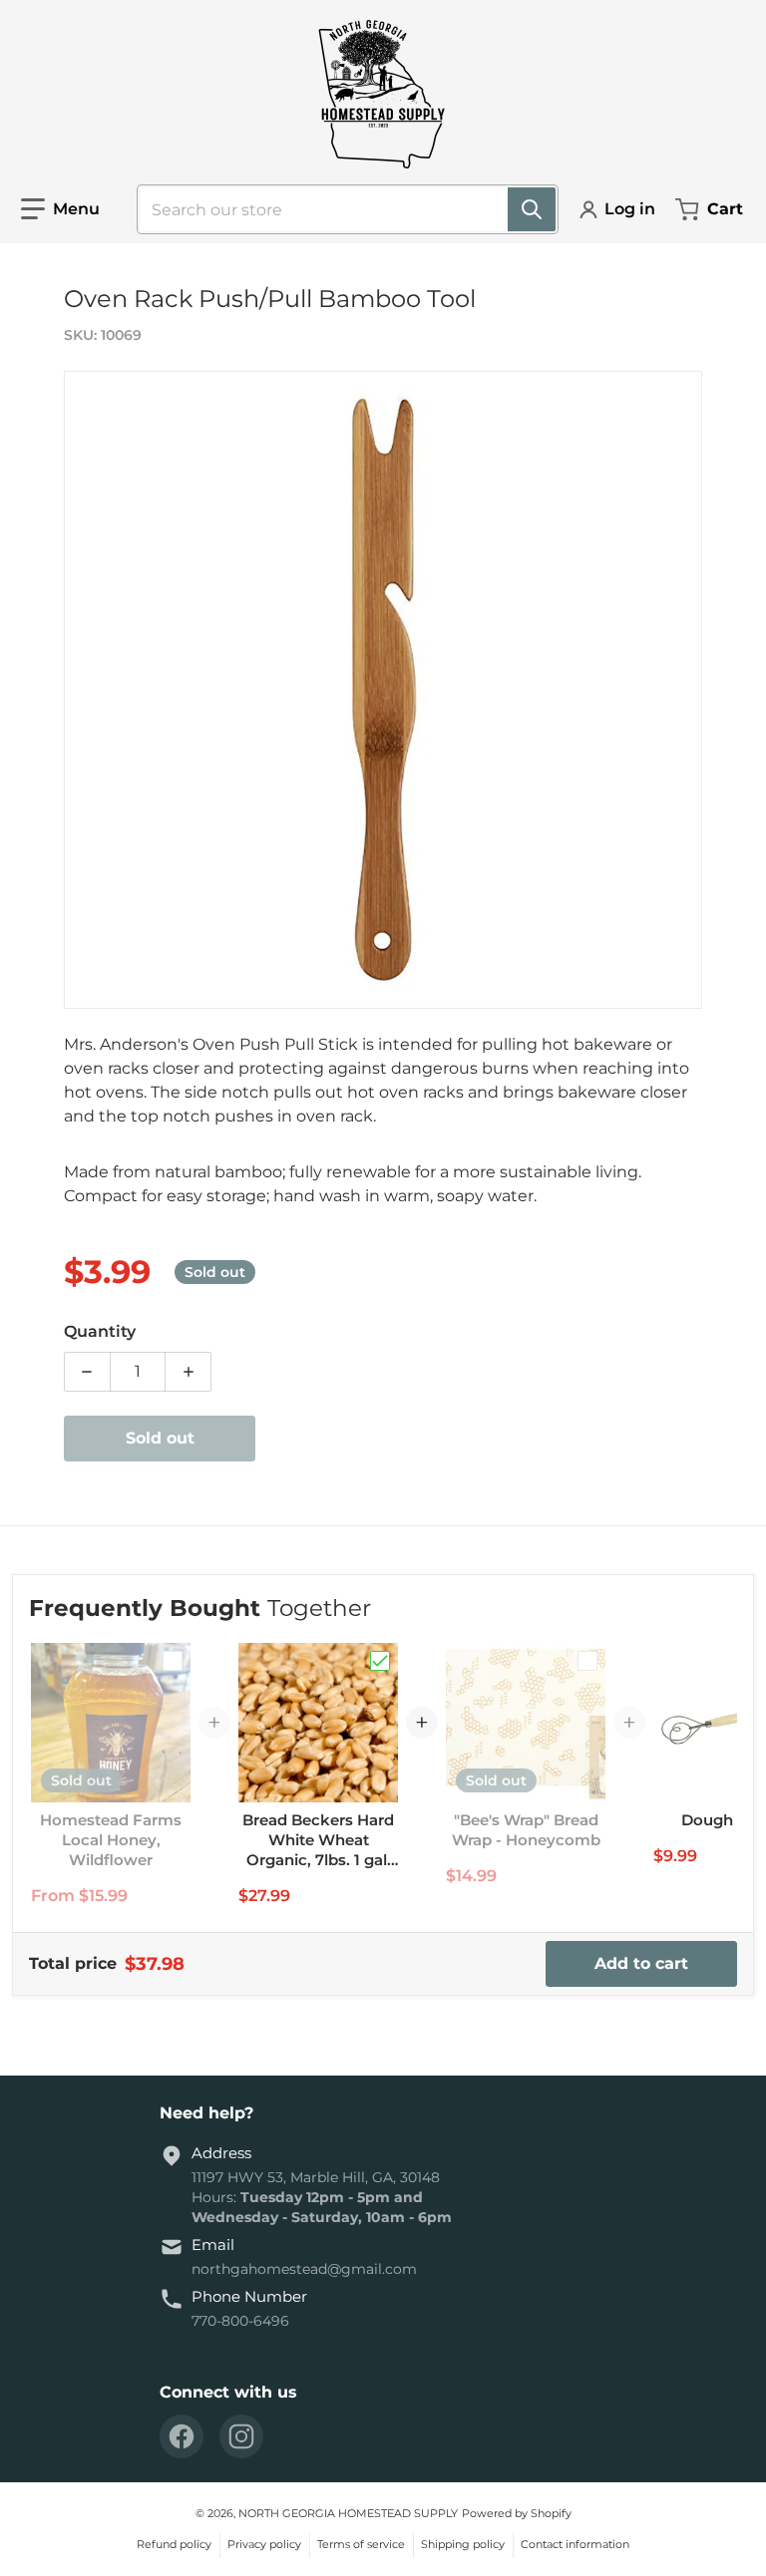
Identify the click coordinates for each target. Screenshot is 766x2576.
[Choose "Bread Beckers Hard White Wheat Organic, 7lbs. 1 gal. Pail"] (380, 1661)
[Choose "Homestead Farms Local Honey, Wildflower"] (173, 1661)
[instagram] (241, 2436)
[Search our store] (532, 209)
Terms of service (361, 2544)
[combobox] (340, 209)
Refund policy (174, 2544)
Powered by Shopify (517, 2513)
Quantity (100, 1331)
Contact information (575, 2544)
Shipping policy (463, 2544)
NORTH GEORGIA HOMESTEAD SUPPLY (348, 2513)
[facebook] (182, 2436)
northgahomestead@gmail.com (304, 2269)
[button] (60, 209)
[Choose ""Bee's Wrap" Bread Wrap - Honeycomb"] (587, 1661)
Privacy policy (264, 2544)
